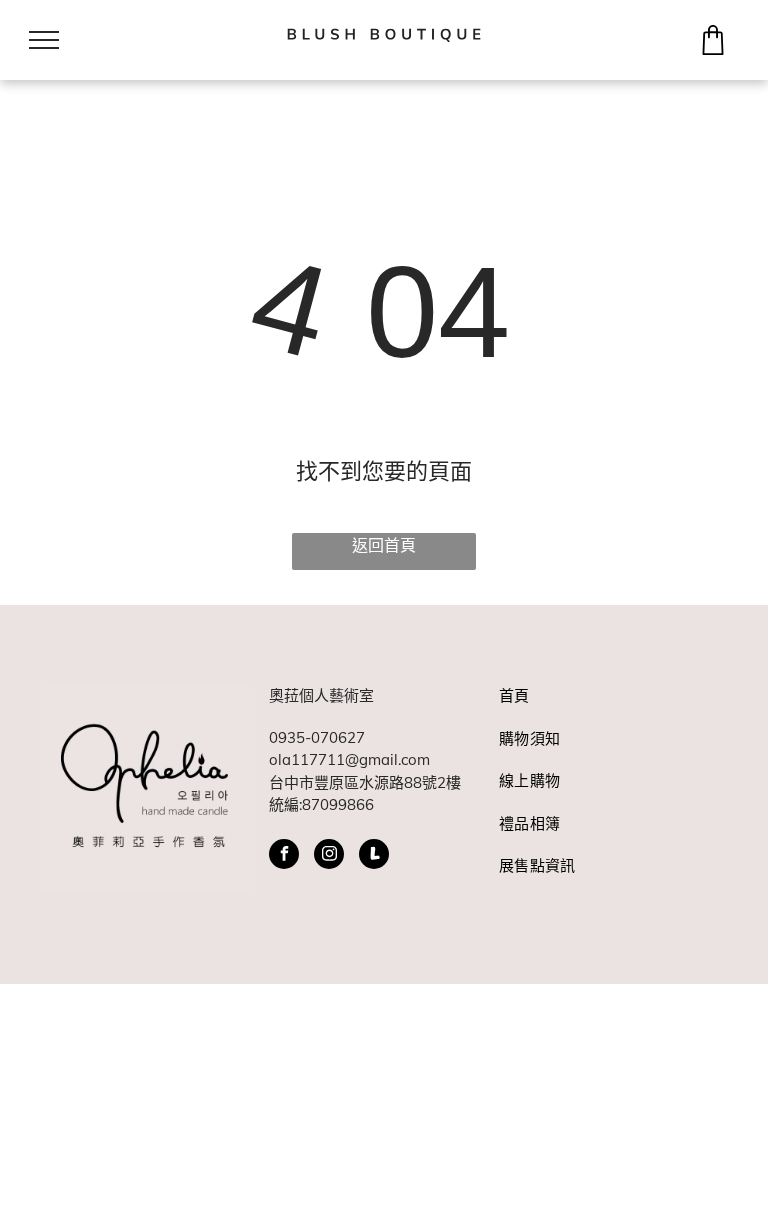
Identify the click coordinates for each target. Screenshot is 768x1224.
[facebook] (284, 856)
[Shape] (713, 49)
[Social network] (374, 856)
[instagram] (329, 856)
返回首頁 (384, 545)
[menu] (44, 40)
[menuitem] (596, 706)
